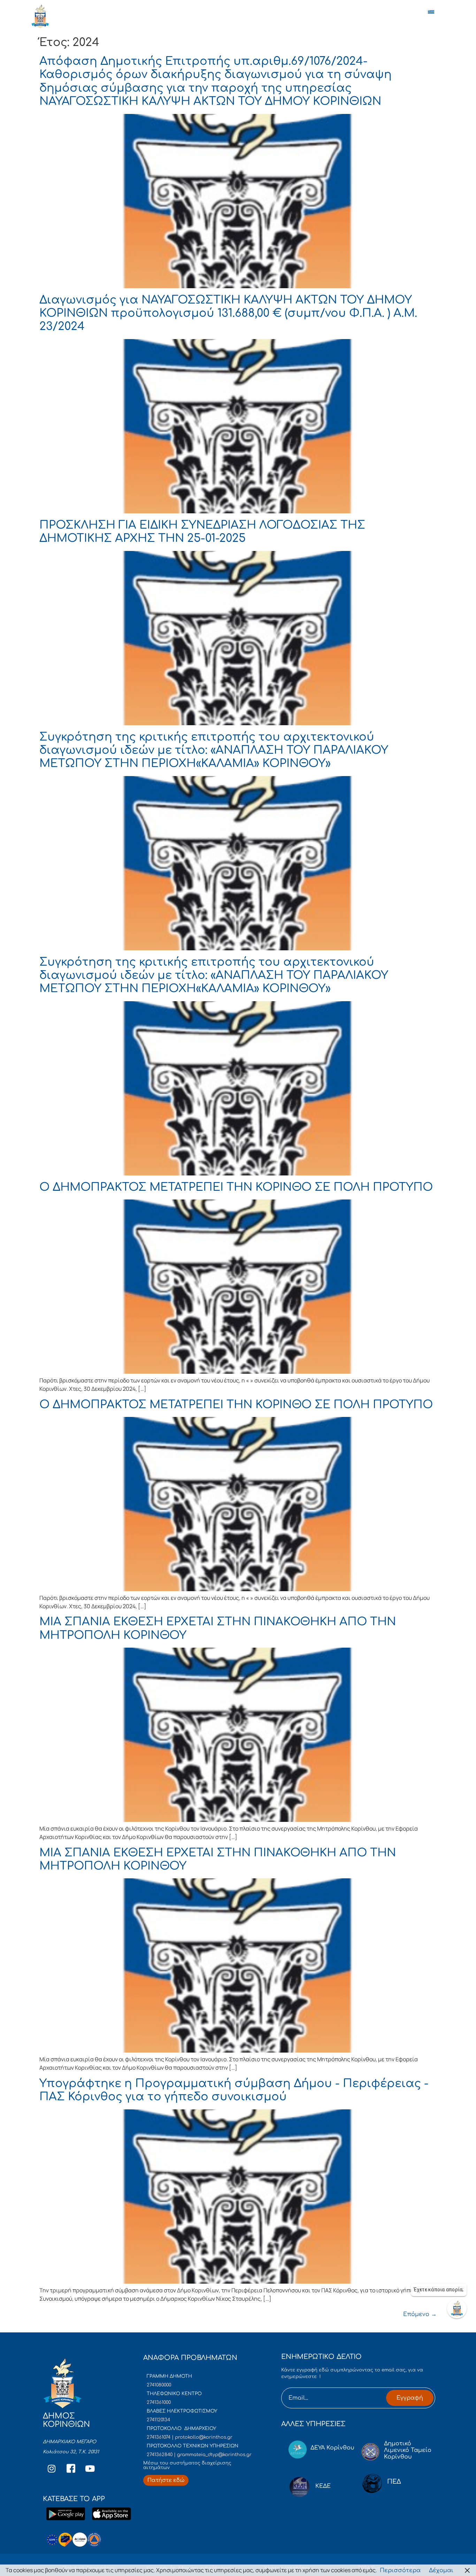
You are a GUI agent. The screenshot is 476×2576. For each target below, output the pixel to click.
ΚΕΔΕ (323, 2486)
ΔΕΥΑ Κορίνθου (332, 2448)
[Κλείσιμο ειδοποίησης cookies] (467, 2570)
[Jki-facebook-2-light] (71, 2469)
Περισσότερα (400, 2570)
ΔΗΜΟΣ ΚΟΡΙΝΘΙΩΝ (73, 18)
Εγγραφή (410, 2398)
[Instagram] (52, 2469)
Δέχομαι (441, 2570)
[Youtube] (90, 2469)
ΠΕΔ (394, 2482)
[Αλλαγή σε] (432, 16)
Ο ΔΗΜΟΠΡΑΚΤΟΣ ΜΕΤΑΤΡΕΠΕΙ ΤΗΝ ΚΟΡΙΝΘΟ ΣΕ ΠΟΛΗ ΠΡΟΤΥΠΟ (236, 1187)
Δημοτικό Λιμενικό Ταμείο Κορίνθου (408, 2450)
